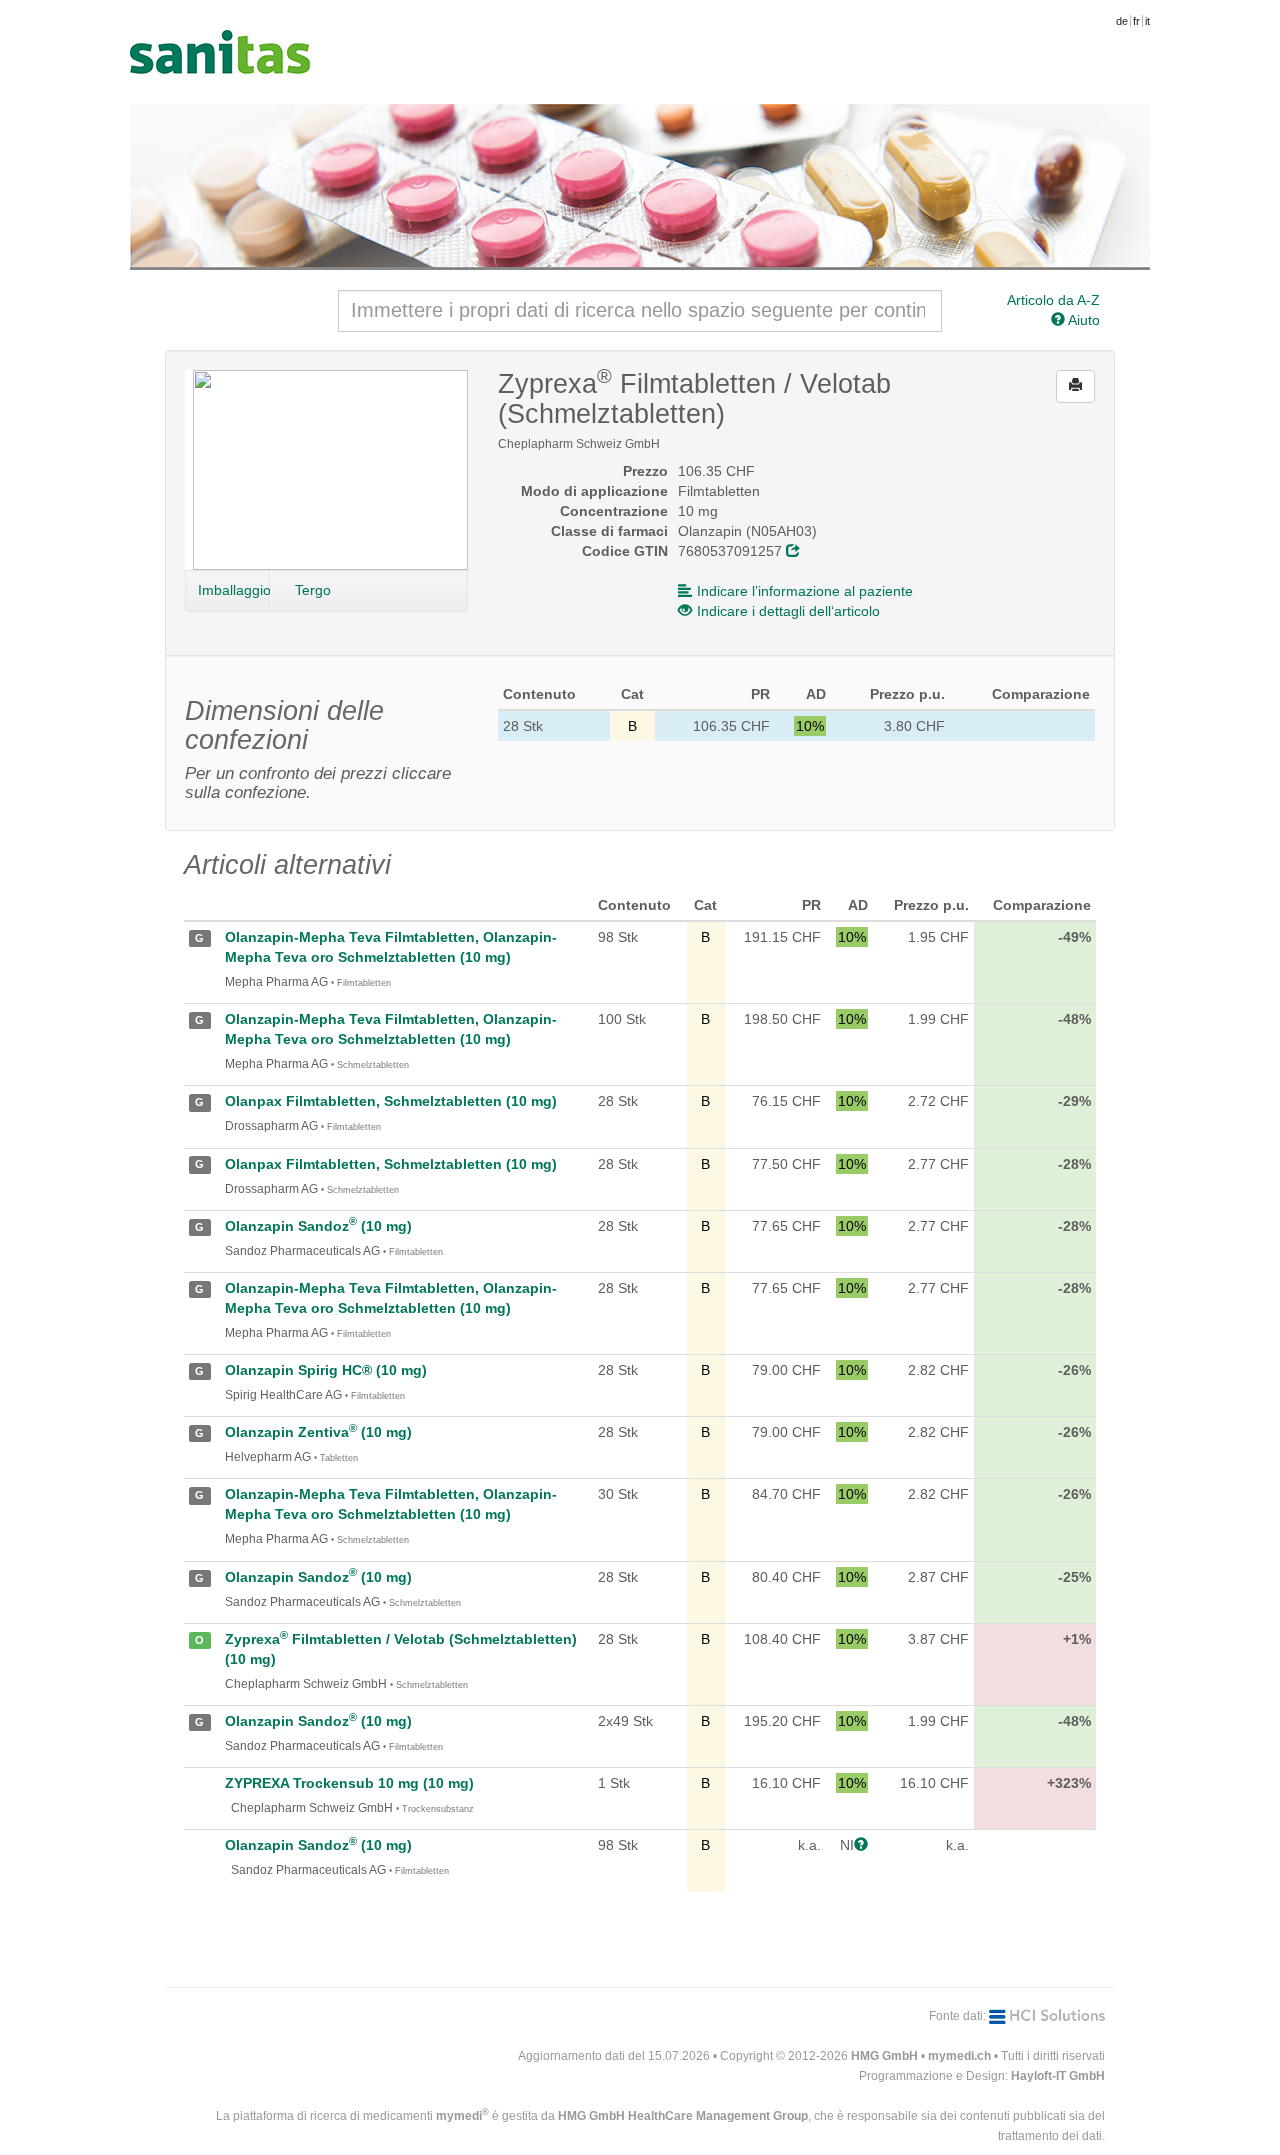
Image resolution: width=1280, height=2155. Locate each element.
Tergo (313, 590)
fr (1136, 21)
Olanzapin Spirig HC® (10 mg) (326, 1370)
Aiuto (1082, 320)
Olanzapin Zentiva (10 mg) (318, 1432)
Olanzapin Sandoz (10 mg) (318, 1226)
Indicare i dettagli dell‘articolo (788, 611)
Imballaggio (234, 590)
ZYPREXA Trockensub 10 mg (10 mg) (349, 1783)
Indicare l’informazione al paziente (805, 591)
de (1122, 21)
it (1147, 21)
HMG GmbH (884, 2056)
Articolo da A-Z (1053, 300)
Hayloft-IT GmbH (1058, 2076)
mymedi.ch (959, 2056)
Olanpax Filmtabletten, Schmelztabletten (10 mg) (391, 1101)
